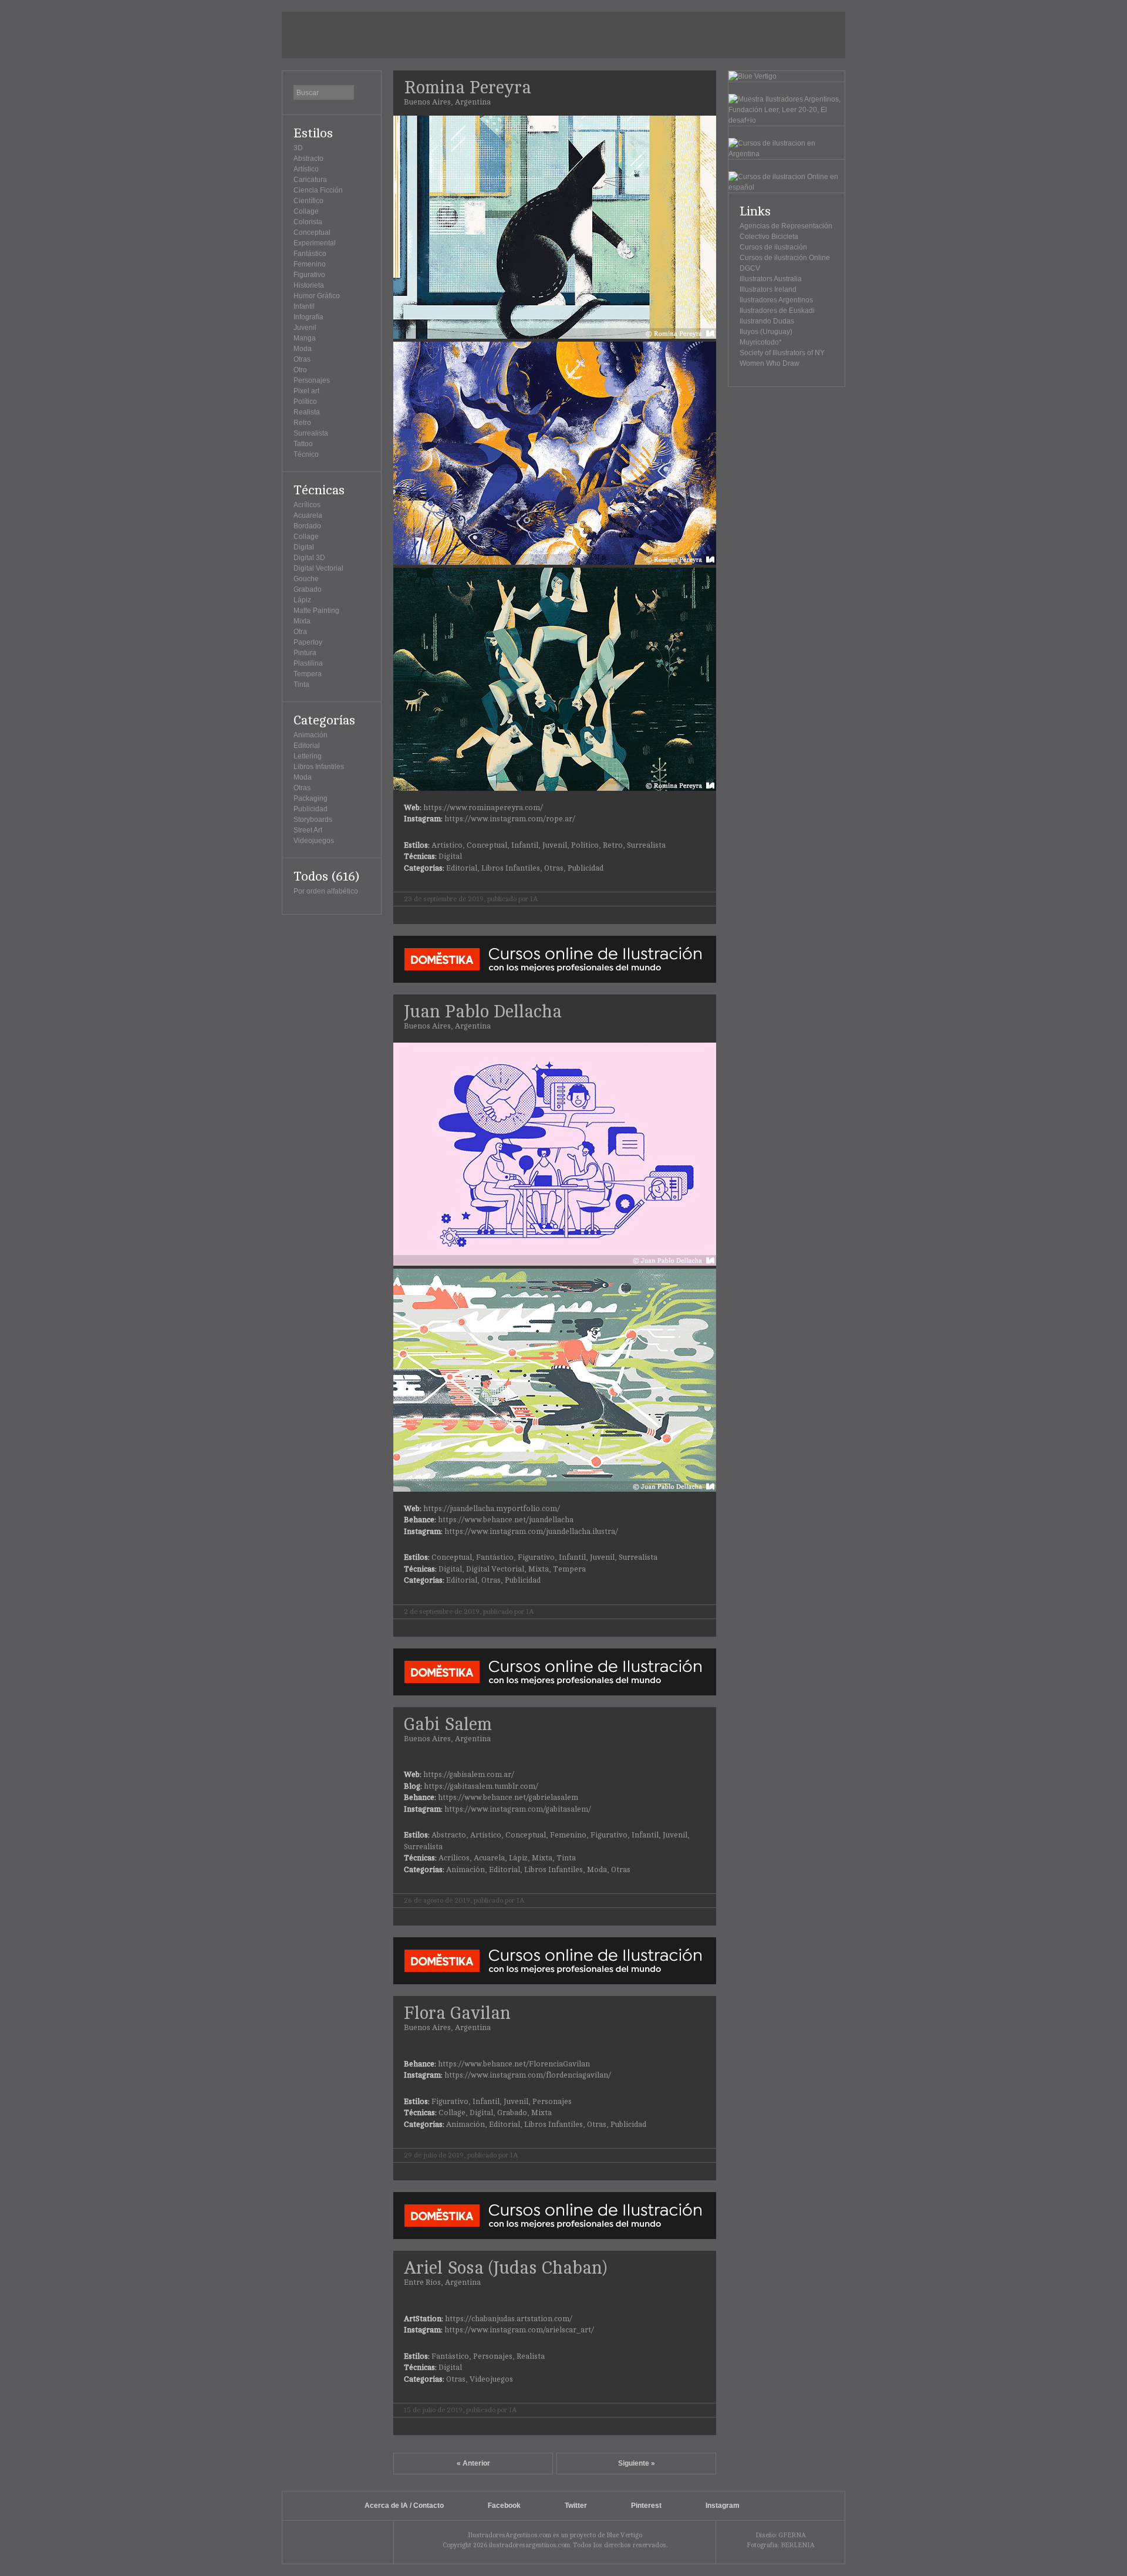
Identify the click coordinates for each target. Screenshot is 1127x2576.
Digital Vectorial (318, 568)
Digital (304, 547)
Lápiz (302, 600)
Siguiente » (637, 2463)
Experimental (315, 243)
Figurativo (309, 275)
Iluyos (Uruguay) (766, 332)
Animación (311, 735)
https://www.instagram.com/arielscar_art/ (519, 2330)
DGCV (750, 268)
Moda (303, 349)
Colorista (308, 222)
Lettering (308, 756)
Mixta (302, 621)
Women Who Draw (770, 363)
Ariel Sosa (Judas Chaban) (505, 2268)
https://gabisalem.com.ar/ (469, 1775)
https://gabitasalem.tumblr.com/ (481, 1786)
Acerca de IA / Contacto (404, 2506)
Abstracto (308, 159)
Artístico (306, 169)
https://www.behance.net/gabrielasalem (508, 1798)
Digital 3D (309, 558)
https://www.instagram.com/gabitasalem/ (518, 1809)
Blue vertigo (338, 2542)
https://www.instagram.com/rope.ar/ (510, 819)
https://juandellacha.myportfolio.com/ (492, 1509)
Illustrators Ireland (768, 289)
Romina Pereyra (468, 88)
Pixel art (306, 391)
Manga (305, 338)
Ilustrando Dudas (767, 321)
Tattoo (303, 444)
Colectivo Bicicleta (769, 237)
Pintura (305, 653)
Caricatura (310, 180)
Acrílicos (307, 505)
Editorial (307, 746)
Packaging (311, 798)
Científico (308, 201)
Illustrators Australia (771, 279)
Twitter (576, 2506)
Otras (302, 359)
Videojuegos (314, 841)
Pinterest (646, 2506)
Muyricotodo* (761, 342)
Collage (306, 211)
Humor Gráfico (317, 296)
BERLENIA (798, 2545)
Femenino (310, 264)
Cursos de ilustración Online (785, 258)
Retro (302, 423)
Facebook (504, 2506)
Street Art (308, 830)
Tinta (301, 685)
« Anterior (473, 2463)
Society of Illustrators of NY (782, 353)
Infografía (308, 317)
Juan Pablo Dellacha (483, 1012)
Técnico (306, 454)
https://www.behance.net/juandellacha (506, 1520)
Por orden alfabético (326, 891)
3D (298, 148)
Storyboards (313, 820)
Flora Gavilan (457, 2013)
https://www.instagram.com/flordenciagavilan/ (528, 2075)
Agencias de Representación (786, 226)
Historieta (309, 285)
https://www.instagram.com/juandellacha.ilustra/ (531, 1532)
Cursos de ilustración (773, 247)
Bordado (307, 526)
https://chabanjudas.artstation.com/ (509, 2319)
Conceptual (312, 232)
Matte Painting (316, 611)
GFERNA (792, 2535)
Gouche (306, 579)
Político (305, 402)
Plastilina (308, 663)
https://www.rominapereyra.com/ (483, 808)
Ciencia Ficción (318, 190)
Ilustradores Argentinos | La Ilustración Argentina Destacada (360, 35)
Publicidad (311, 809)
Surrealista (311, 433)
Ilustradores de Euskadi (777, 311)
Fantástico (310, 254)
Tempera (308, 674)
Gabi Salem (448, 1724)
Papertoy (308, 642)
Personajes (312, 380)
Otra (300, 632)
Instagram (723, 2506)
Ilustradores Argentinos (776, 300)
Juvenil (305, 328)
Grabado (308, 589)
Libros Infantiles (319, 767)
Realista (307, 412)
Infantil (304, 306)
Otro (300, 370)
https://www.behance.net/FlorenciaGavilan (514, 2064)
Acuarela (308, 515)
